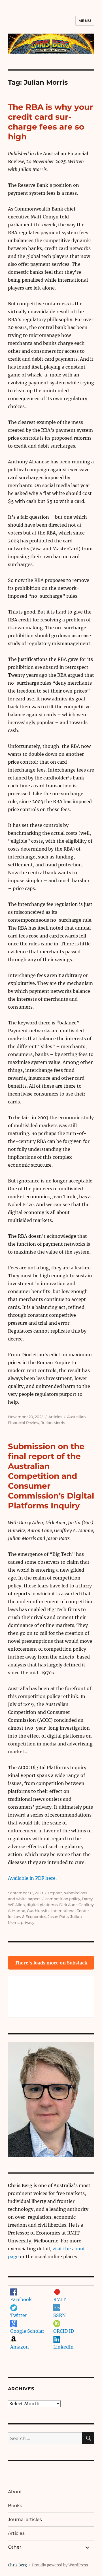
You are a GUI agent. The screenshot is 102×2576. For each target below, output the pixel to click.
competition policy (63, 1899)
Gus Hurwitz (38, 1911)
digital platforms (42, 1905)
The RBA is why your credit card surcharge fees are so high (50, 122)
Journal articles (25, 2519)
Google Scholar (27, 2331)
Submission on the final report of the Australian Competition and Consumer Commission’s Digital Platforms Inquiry (51, 1476)
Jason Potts (58, 1916)
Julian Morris (53, 1423)
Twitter (19, 2315)
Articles (55, 1417)
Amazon (20, 2347)
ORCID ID (64, 2331)
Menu (85, 21)
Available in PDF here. (32, 1878)
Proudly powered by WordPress (60, 2565)
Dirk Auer (68, 1905)
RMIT (59, 2299)
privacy (28, 1922)
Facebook (21, 2299)
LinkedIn (63, 2347)
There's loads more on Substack (51, 1963)
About (15, 2492)
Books (15, 2506)
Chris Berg (17, 2565)
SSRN (59, 2315)
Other (15, 2547)
